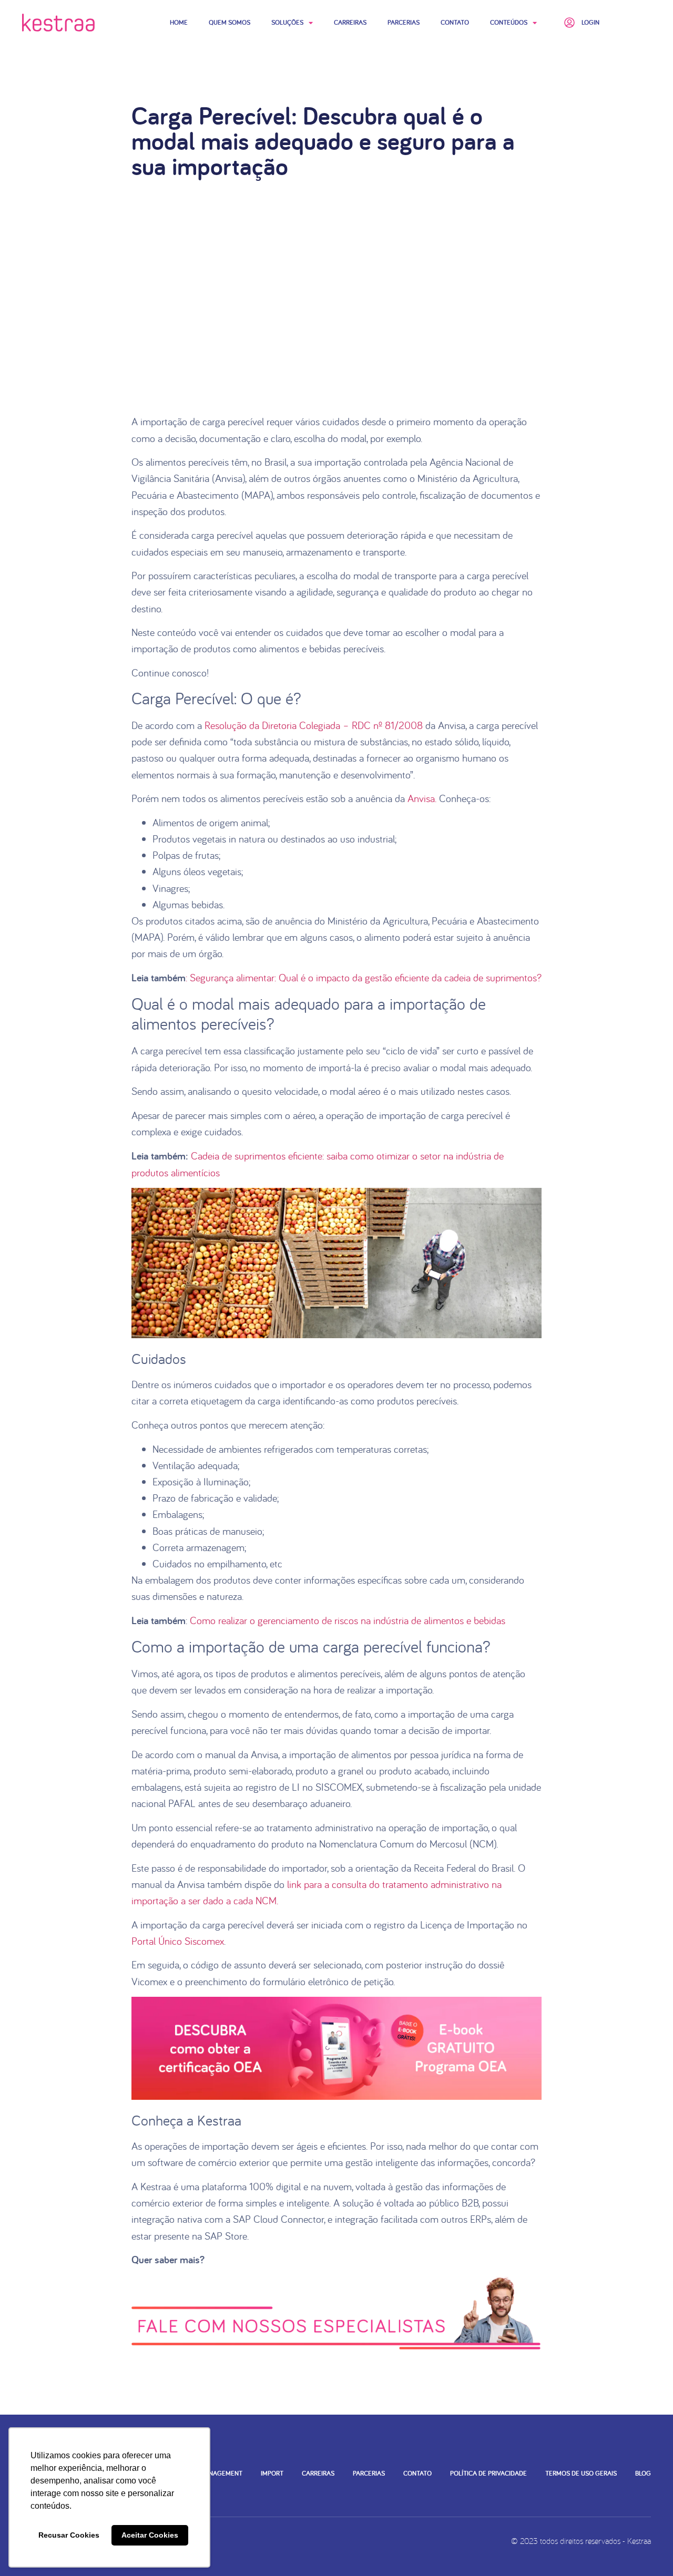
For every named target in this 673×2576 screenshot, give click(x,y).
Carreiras (350, 22)
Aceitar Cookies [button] (150, 2535)
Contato (455, 22)
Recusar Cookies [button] (69, 2535)
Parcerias (404, 22)
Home (179, 22)
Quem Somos (230, 22)
